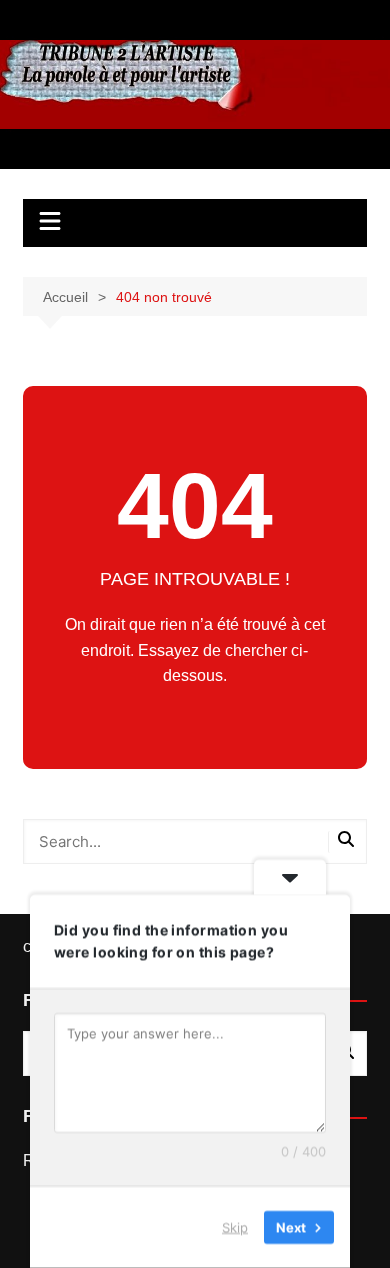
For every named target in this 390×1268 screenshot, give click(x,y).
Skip (235, 1227)
